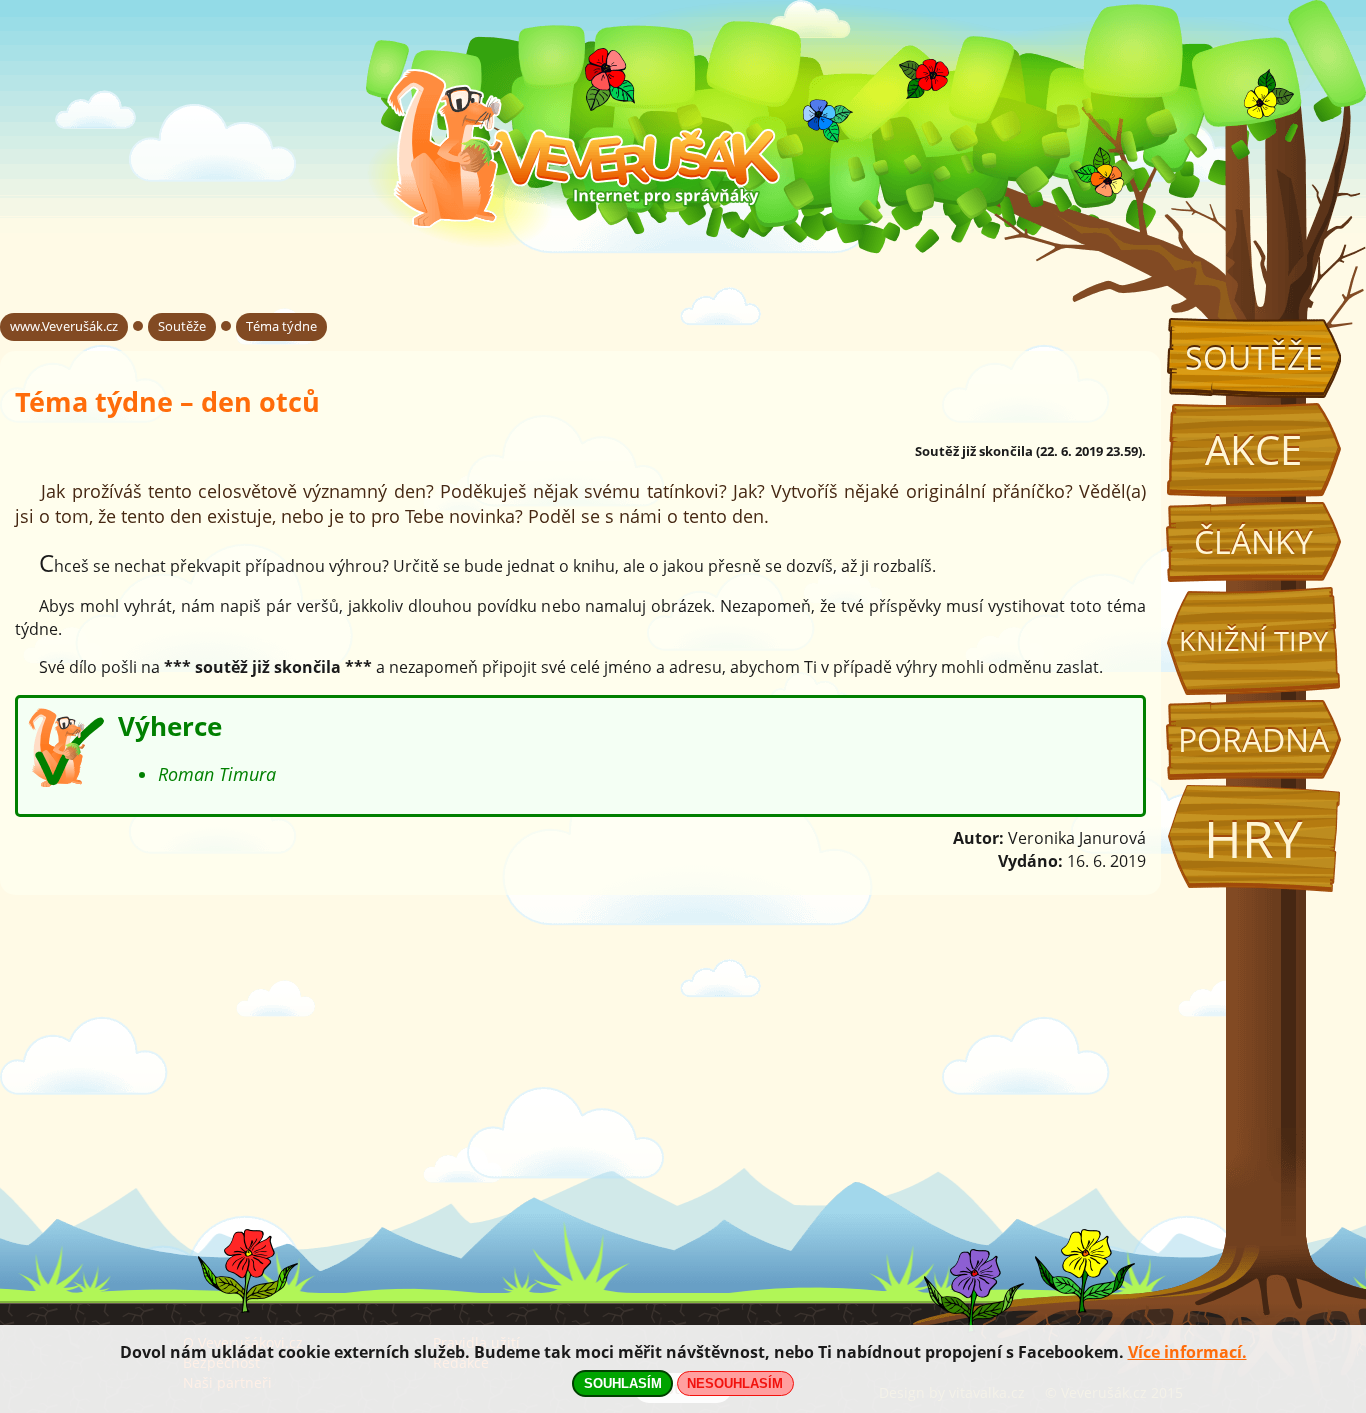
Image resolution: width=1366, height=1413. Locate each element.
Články (1253, 541)
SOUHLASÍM (623, 1383)
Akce (1253, 449)
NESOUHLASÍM (735, 1383)
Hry (1253, 838)
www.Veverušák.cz (64, 326)
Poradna (1253, 739)
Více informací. (1187, 1352)
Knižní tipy (1253, 641)
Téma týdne (281, 326)
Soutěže (1254, 357)
